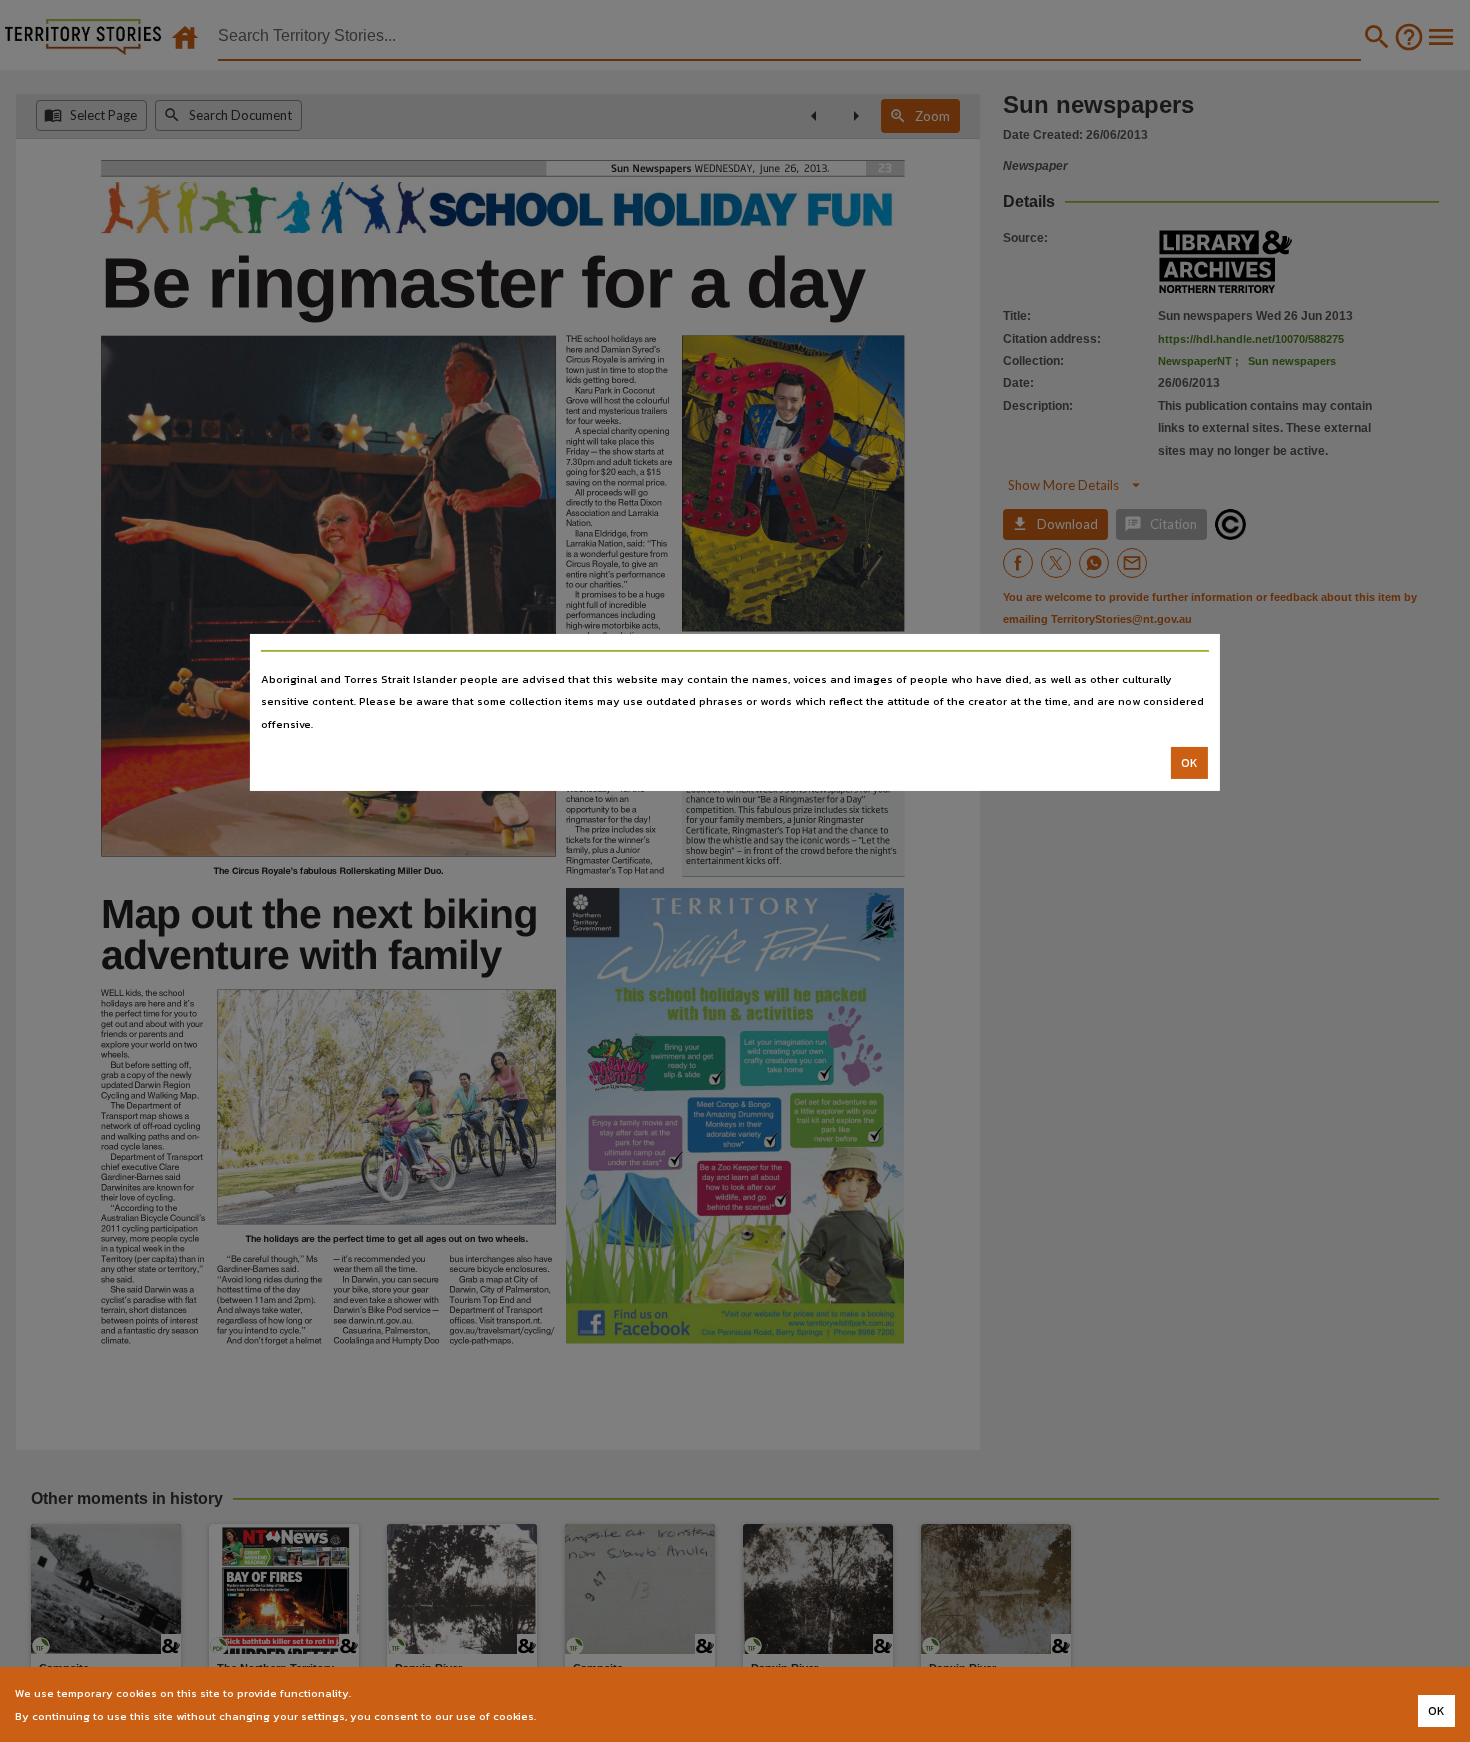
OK (1189, 763)
